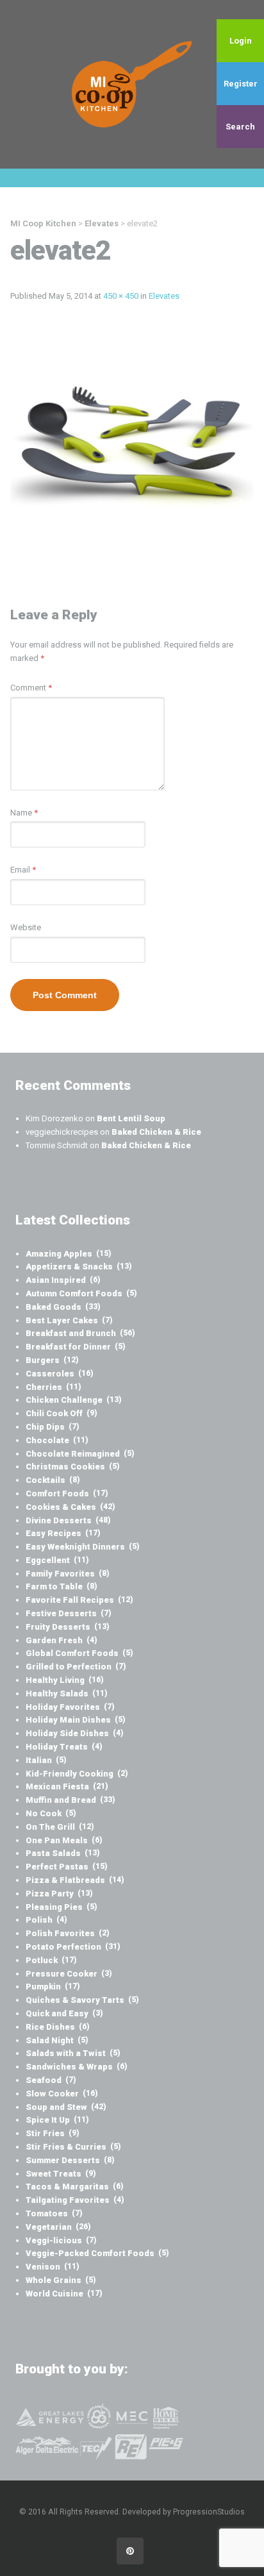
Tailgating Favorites (75, 2200)
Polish (46, 1920)
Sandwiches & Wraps (77, 2067)
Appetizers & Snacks (79, 1267)
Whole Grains (61, 2280)
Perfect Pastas (67, 1867)
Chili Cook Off (62, 1413)
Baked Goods (63, 1307)
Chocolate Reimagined (80, 1454)
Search (240, 127)
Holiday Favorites (70, 1707)
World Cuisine (64, 2294)
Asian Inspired (63, 1280)
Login (241, 41)
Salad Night (57, 2040)
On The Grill (60, 1827)
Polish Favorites (68, 1933)
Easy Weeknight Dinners (83, 1547)
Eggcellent (57, 1560)
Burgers (52, 1360)
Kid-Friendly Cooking (77, 1774)
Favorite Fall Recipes (79, 1600)
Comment (31, 688)
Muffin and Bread (70, 1800)
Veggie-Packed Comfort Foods (97, 2253)
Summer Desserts (70, 2160)
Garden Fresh (62, 1640)
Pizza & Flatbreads (75, 1880)
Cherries (54, 1387)
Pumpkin (53, 1986)
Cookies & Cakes (70, 1507)
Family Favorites (68, 1574)
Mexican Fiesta (67, 1786)
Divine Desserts (68, 1520)
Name (24, 813)
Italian (46, 1760)
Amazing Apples (69, 1254)
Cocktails (53, 1480)
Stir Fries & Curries (73, 2147)
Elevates (164, 296)
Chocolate (57, 1440)
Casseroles (60, 1374)
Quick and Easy (64, 2013)
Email (23, 870)
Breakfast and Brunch (80, 1333)
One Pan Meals (64, 1840)
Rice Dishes (58, 2027)
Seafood (51, 2080)
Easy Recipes (63, 1533)
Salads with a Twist (73, 2053)
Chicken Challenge (74, 1400)
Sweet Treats (61, 2174)
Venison (53, 2267)
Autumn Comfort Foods (81, 1293)
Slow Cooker (62, 2094)
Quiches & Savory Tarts (82, 2000)
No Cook (51, 1813)
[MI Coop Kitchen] (132, 84)
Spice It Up (57, 2120)
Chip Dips (53, 1427)
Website (26, 927)
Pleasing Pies (62, 1907)
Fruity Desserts (68, 1627)
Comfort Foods (67, 1493)
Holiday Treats (64, 1747)
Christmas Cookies (73, 1467)
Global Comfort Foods (79, 1653)
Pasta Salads (63, 1853)
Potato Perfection (73, 1947)
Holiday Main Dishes (76, 1720)
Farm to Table (62, 1586)
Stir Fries (53, 2133)
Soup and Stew (66, 2107)
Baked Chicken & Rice (156, 1132)
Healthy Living (65, 1680)
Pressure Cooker (69, 1974)
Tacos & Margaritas (75, 2187)
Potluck (51, 1960)
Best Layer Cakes (69, 1320)
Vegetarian (58, 2227)
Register (241, 84)
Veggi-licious (61, 2240)
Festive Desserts (69, 1613)
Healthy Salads (67, 1694)
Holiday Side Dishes (75, 1733)
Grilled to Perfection (76, 1667)
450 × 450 (121, 296)
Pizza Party (59, 1894)
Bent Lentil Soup (131, 1118)
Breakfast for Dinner (76, 1347)
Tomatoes (54, 2213)
